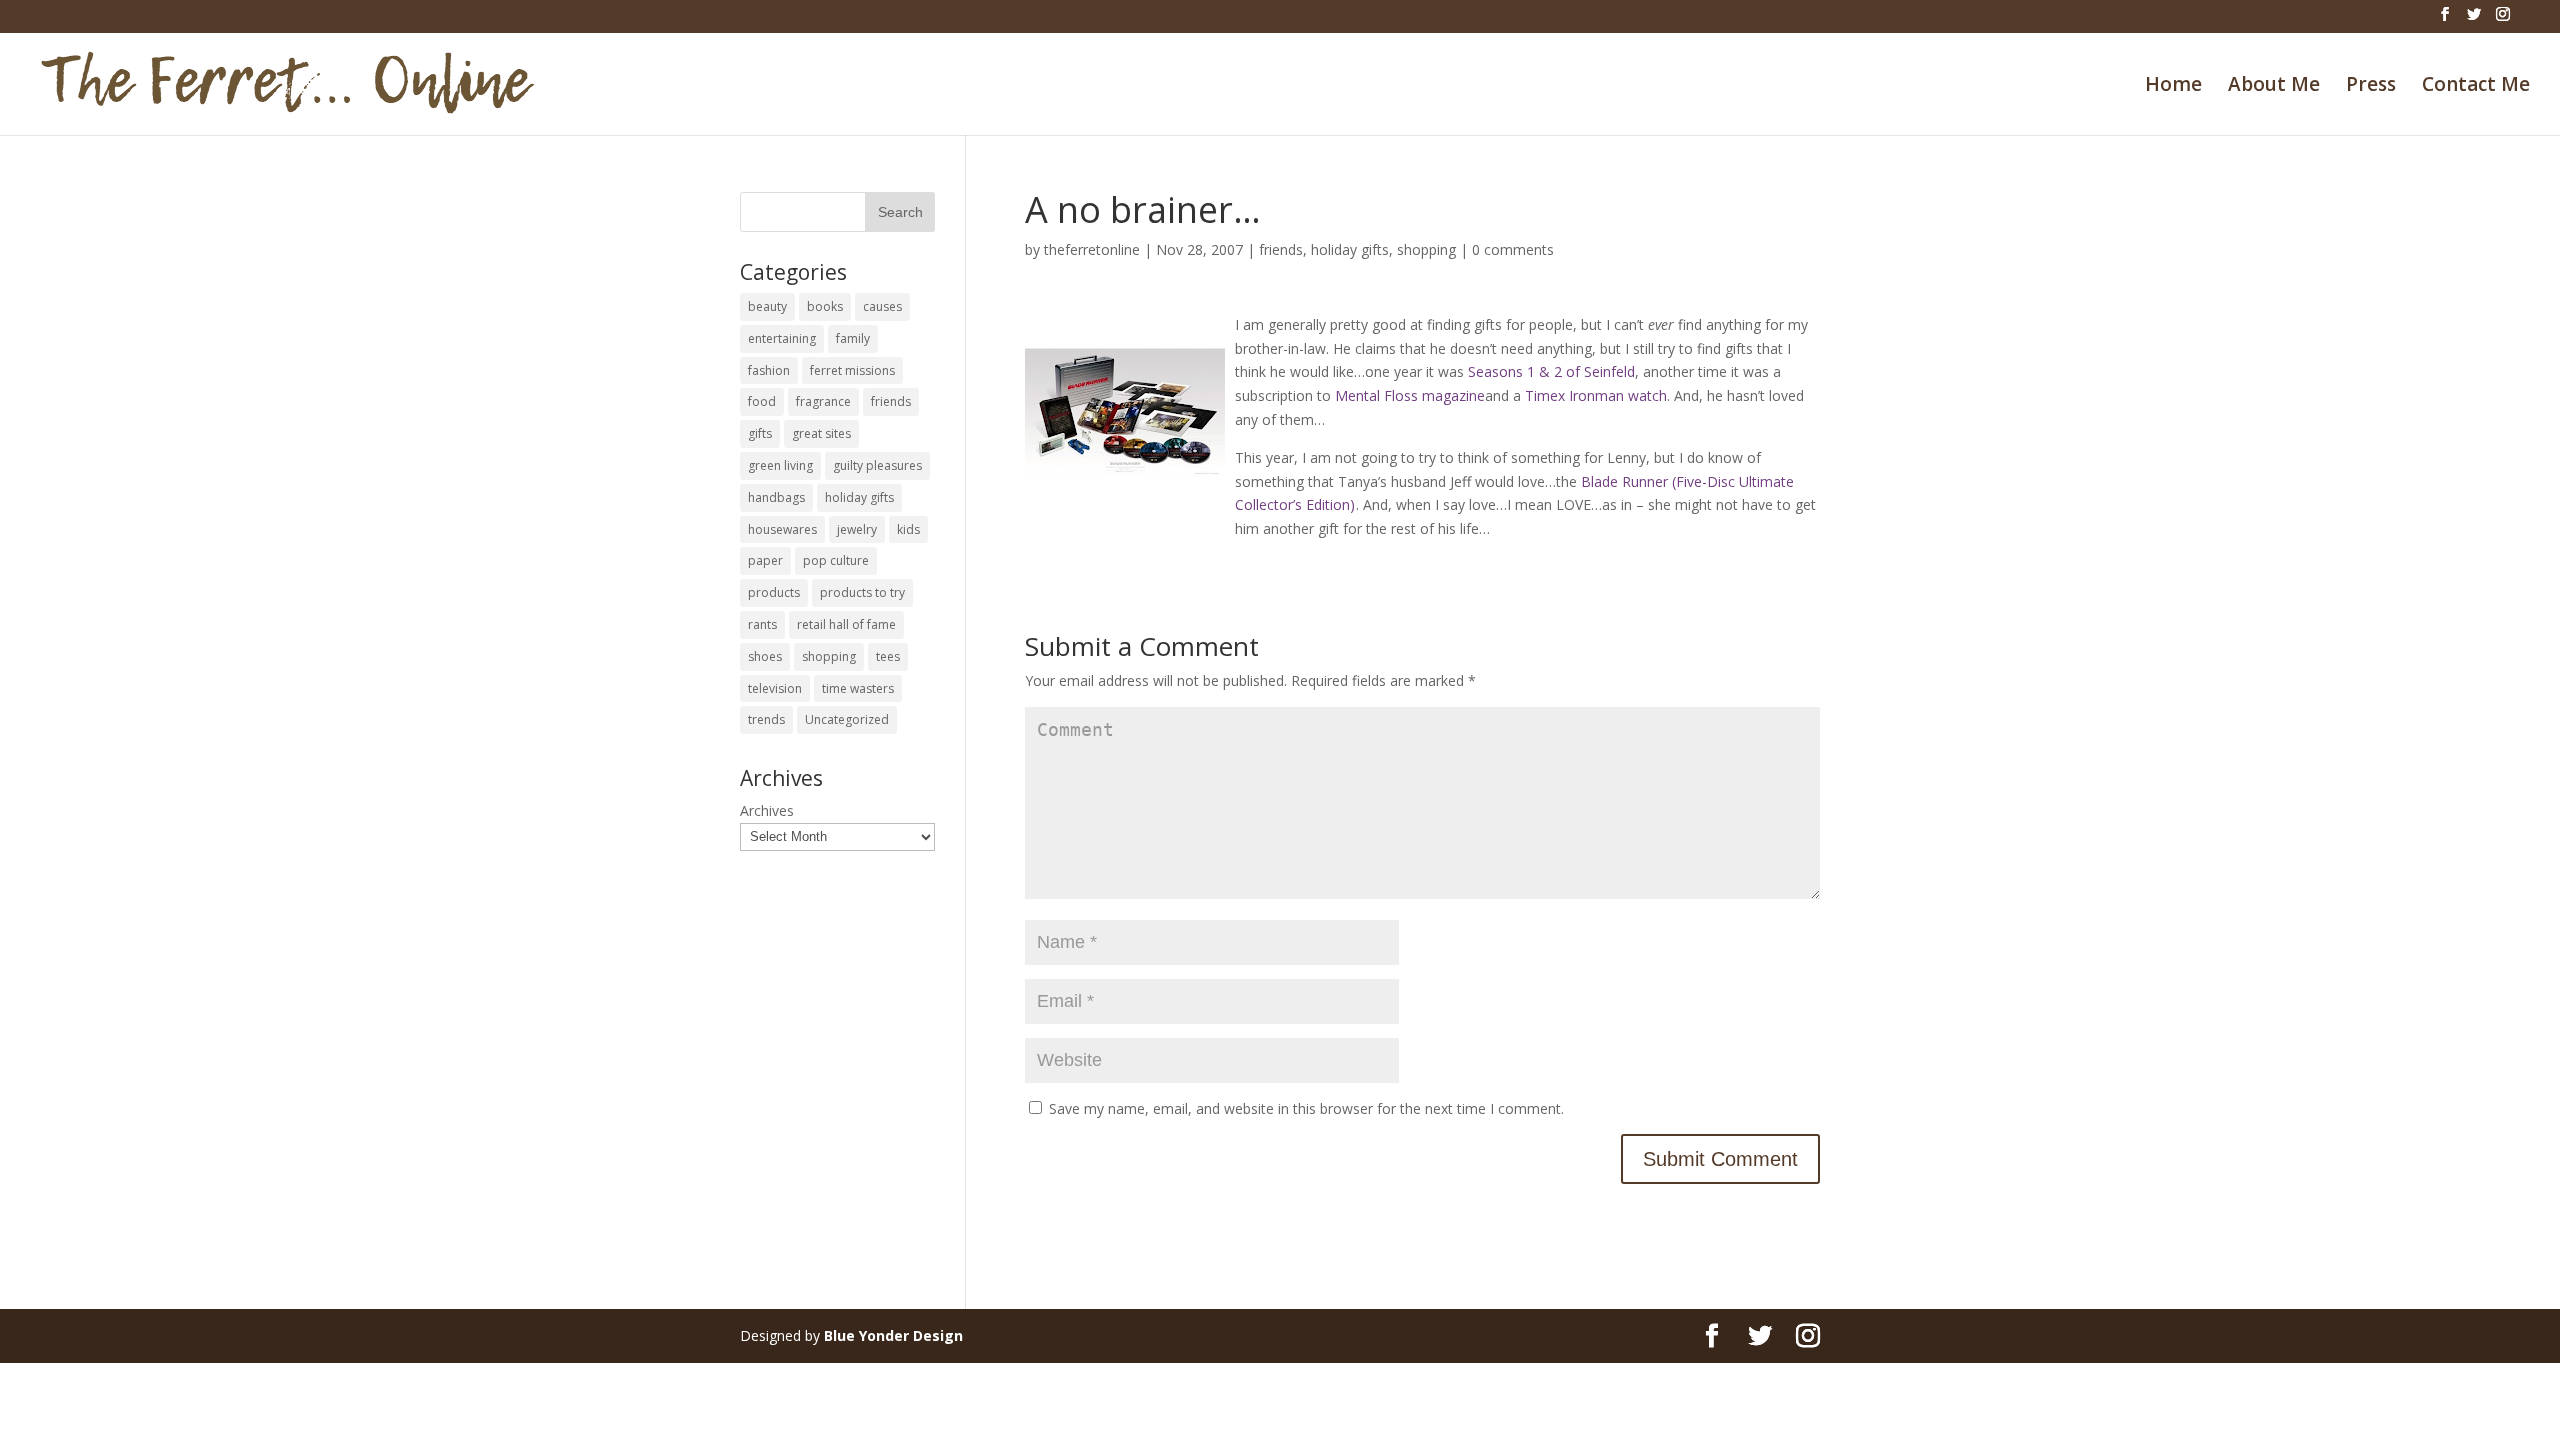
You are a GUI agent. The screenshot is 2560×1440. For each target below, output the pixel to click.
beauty (767, 306)
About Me (2274, 87)
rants (762, 624)
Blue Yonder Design (893, 1335)
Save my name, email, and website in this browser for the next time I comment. (1306, 1108)
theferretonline (1092, 249)
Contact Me (2476, 87)
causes (882, 306)
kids (908, 529)
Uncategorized (847, 719)
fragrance (823, 401)
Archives (767, 810)
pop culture (836, 560)
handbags (776, 497)
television (775, 688)
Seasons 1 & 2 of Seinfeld (1551, 371)
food (762, 401)
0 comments (1513, 249)
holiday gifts (1350, 249)
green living (780, 465)
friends (1281, 249)
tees (888, 656)
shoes (765, 656)
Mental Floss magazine (1410, 395)
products (774, 592)
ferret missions (852, 370)
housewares (782, 529)
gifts (760, 433)
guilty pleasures (877, 465)
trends (766, 719)
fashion (769, 370)
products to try (862, 592)
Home (2173, 87)
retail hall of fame (846, 624)
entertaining (782, 338)
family (853, 338)
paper (765, 560)
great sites (821, 433)
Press (2371, 87)
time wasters (858, 688)
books (825, 306)
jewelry (857, 529)
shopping (1426, 249)
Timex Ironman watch (1596, 395)
